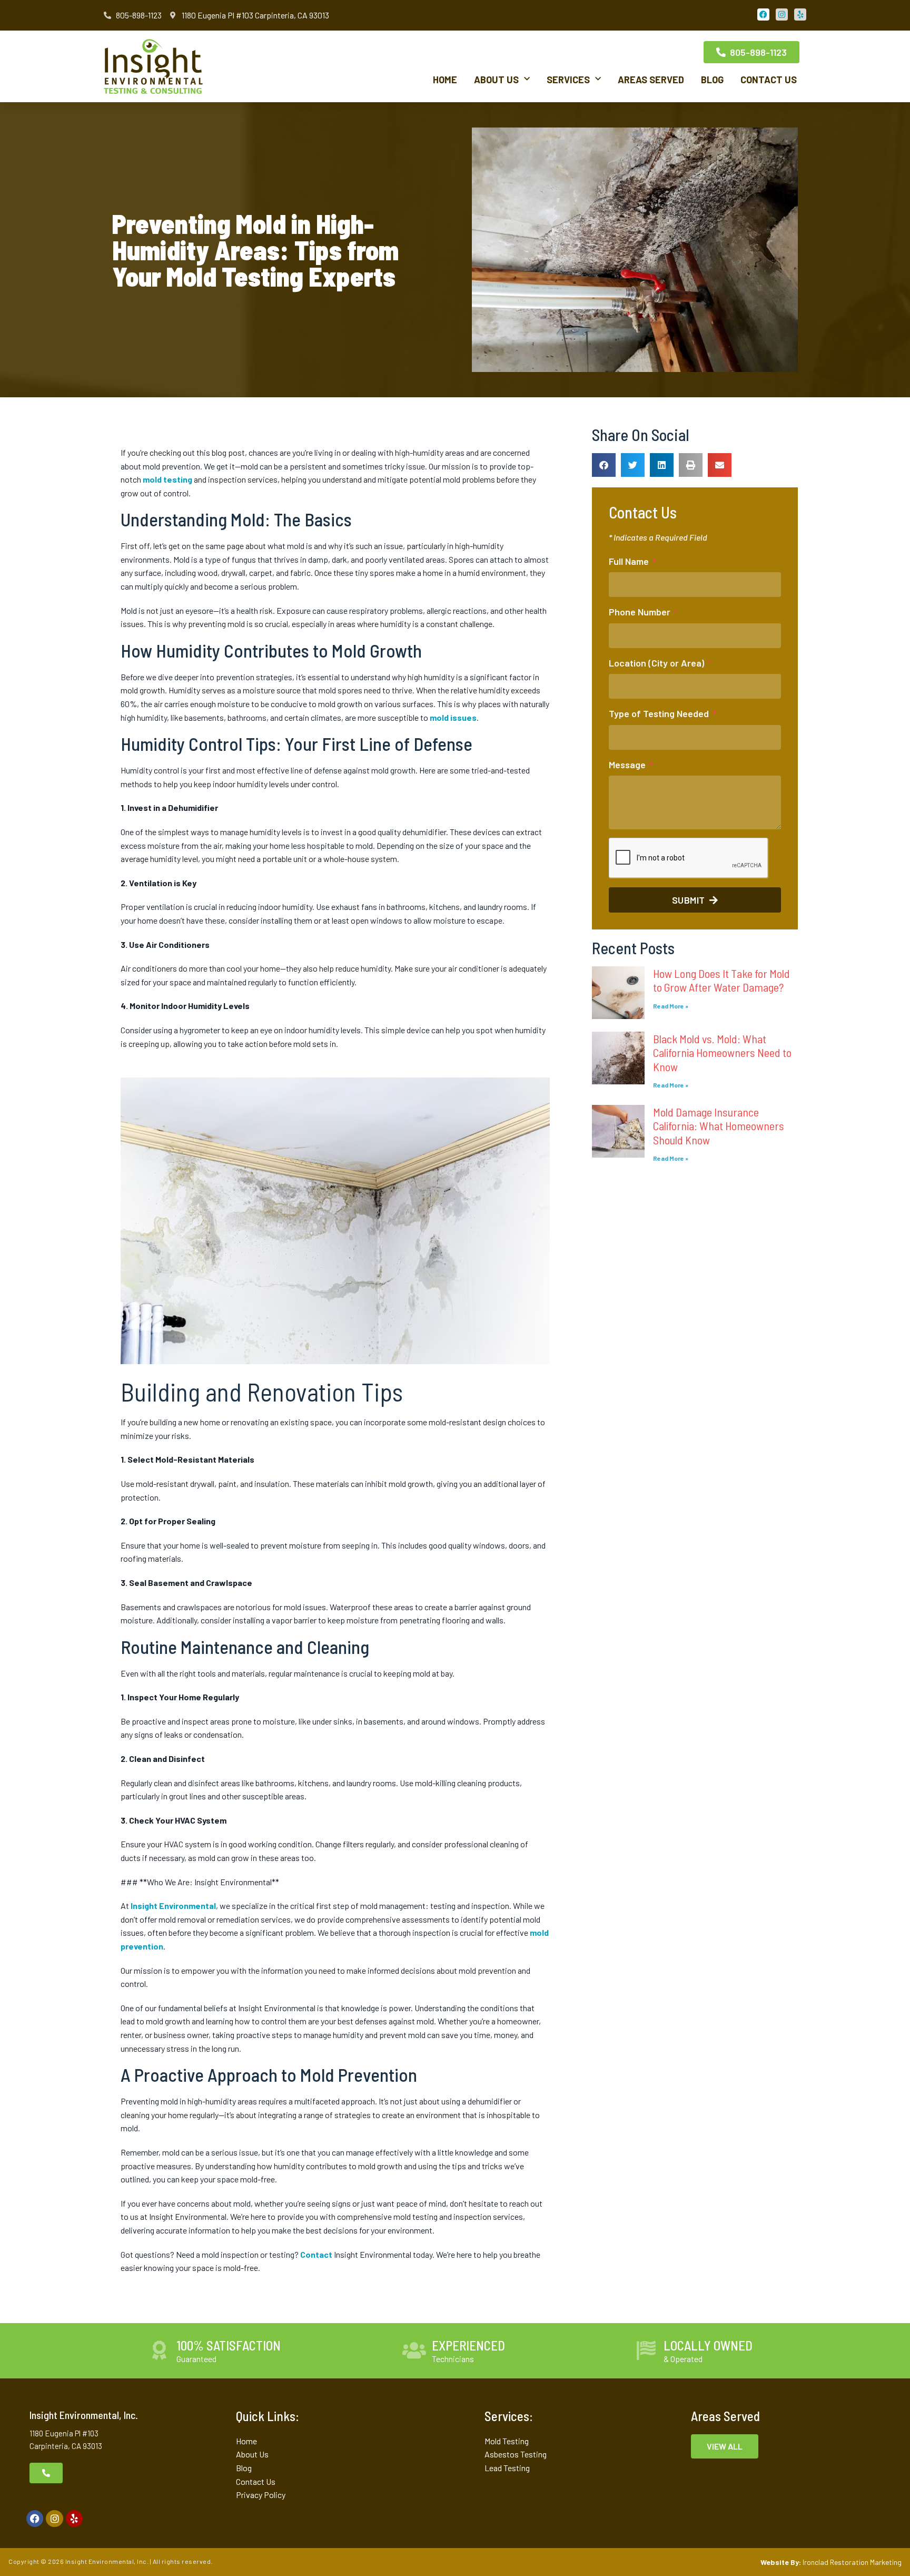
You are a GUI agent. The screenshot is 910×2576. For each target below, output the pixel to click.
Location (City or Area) (657, 663)
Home (445, 80)
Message (628, 765)
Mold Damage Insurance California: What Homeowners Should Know (719, 1126)
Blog (712, 80)
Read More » (671, 1006)
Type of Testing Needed (660, 713)
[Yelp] (74, 2519)
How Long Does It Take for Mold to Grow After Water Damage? (721, 980)
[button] (604, 465)
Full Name (630, 561)
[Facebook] (35, 2519)
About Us (496, 80)
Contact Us (769, 80)
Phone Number (641, 612)
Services (568, 80)
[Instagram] (54, 2519)
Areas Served (651, 80)
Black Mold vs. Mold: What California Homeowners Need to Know (722, 1052)
